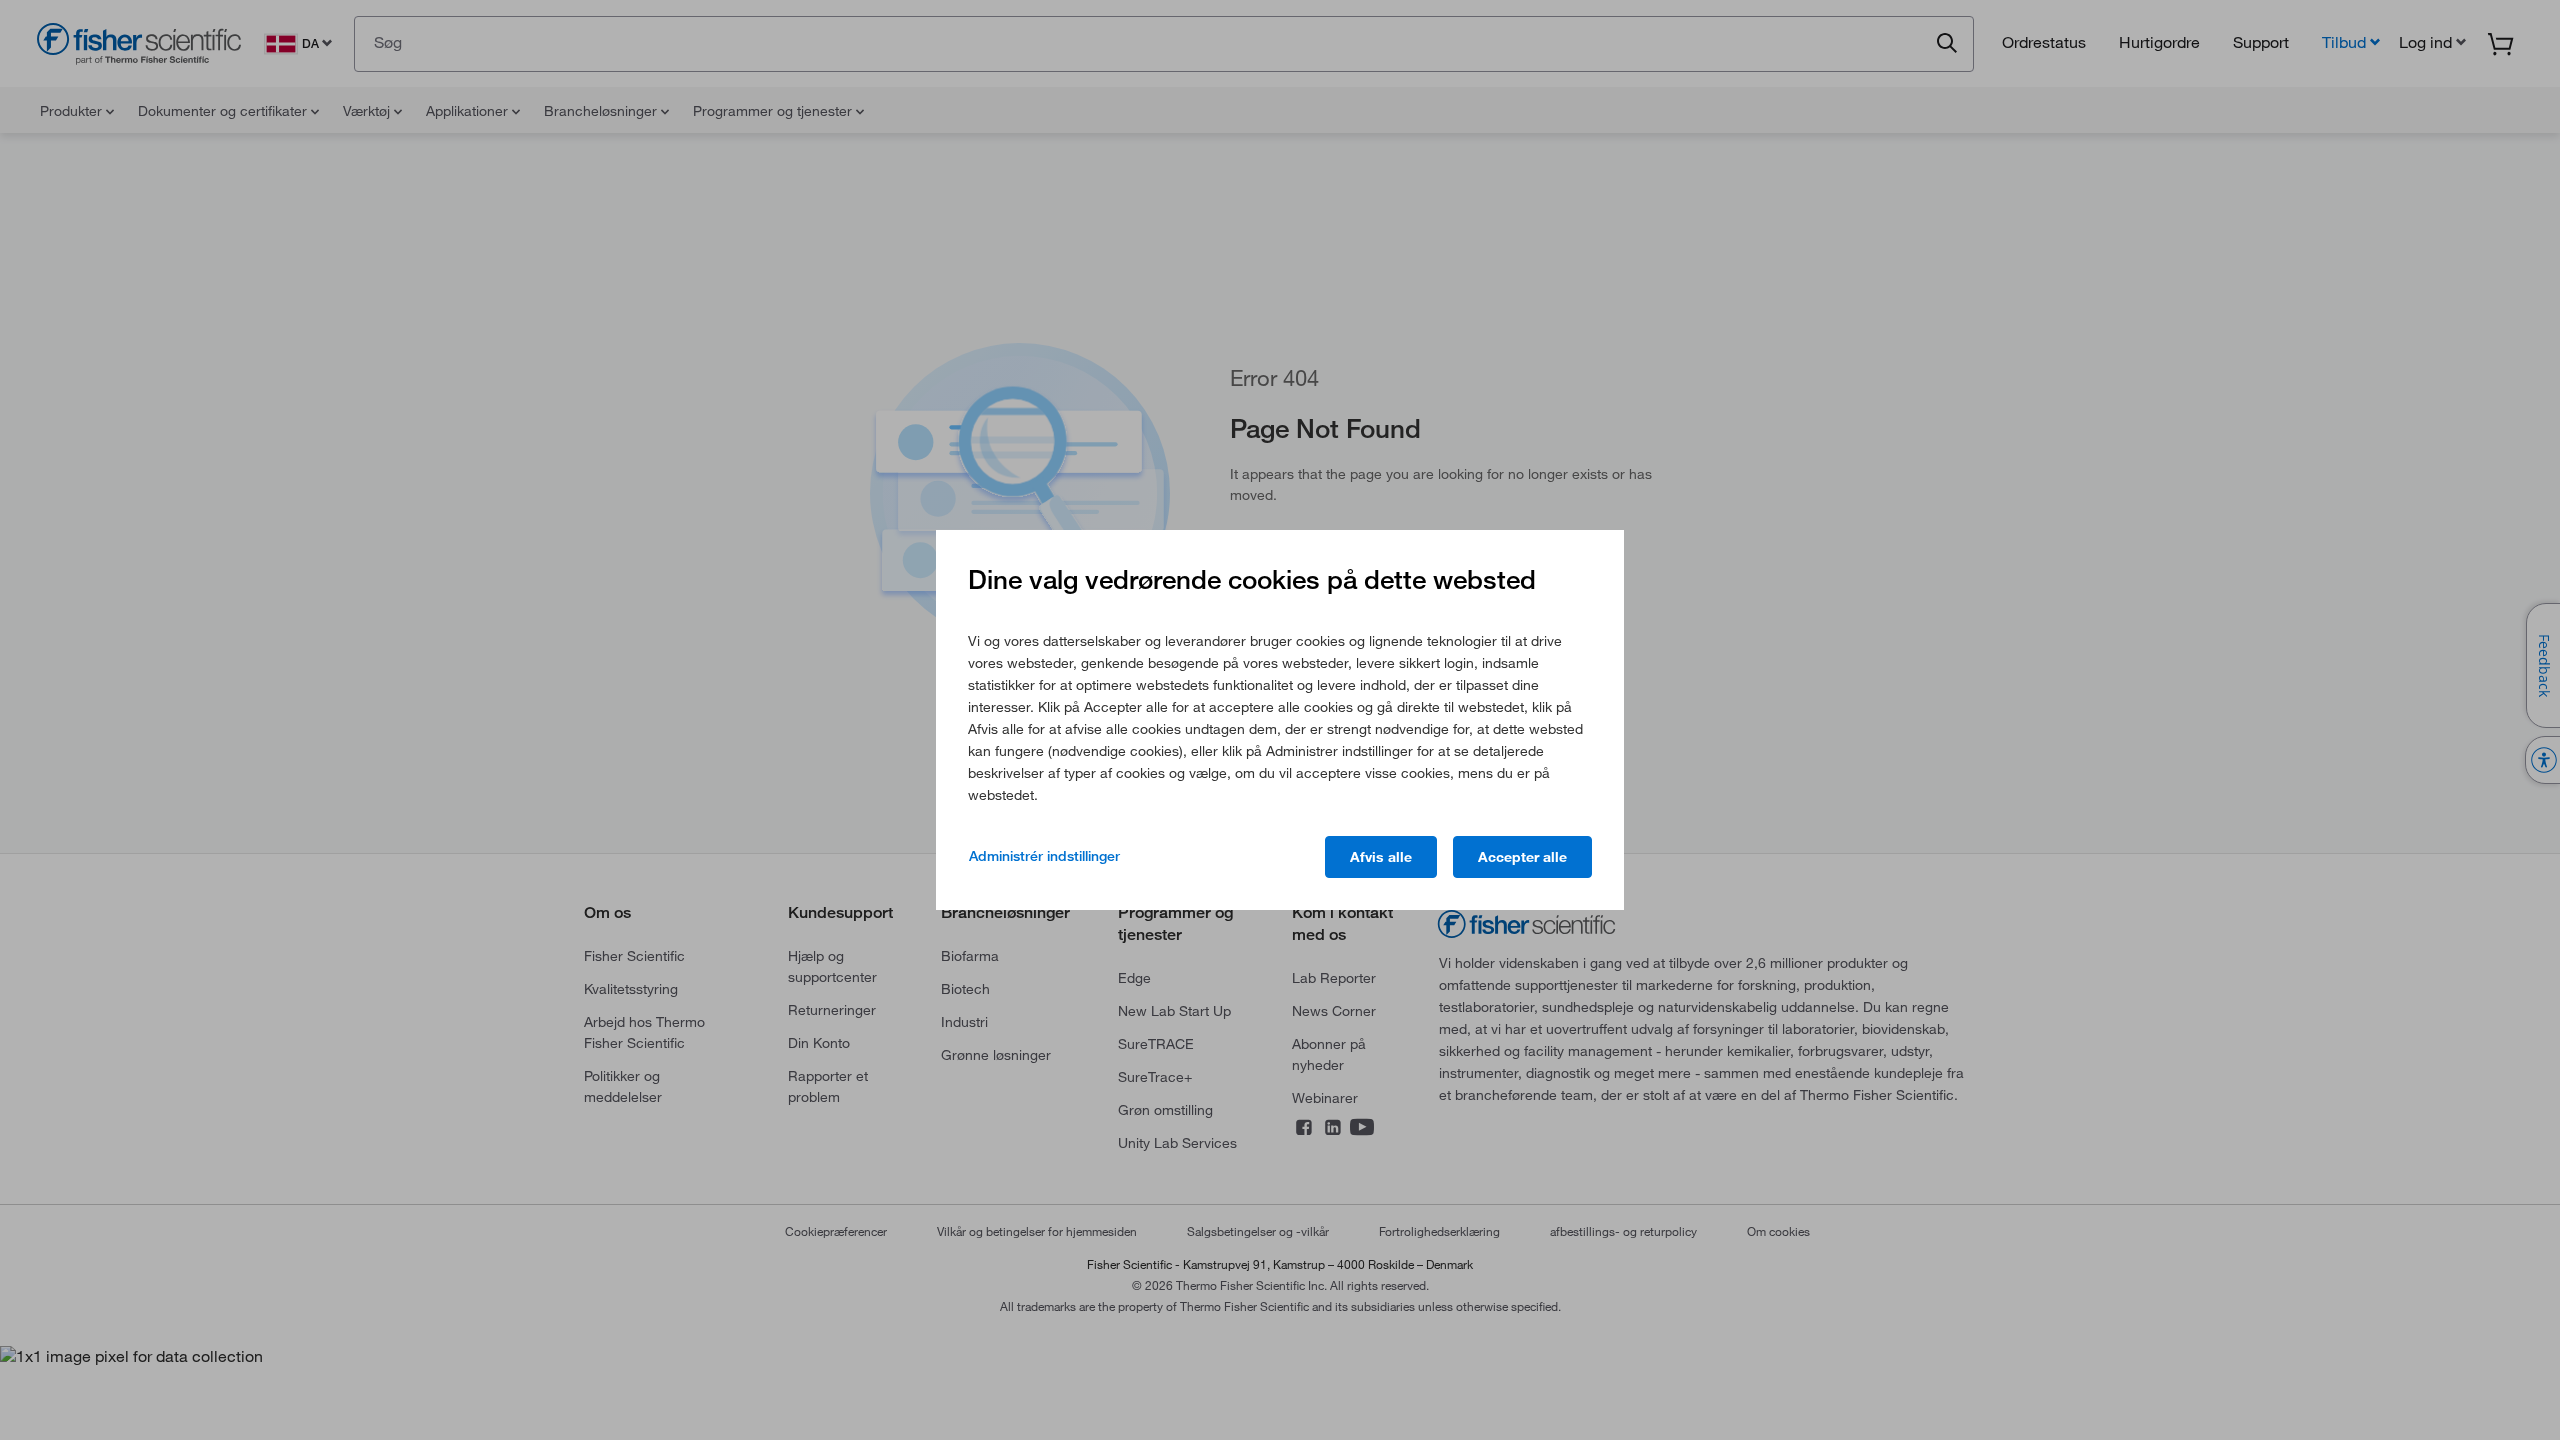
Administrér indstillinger (1044, 856)
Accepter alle (1522, 857)
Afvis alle (1381, 857)
